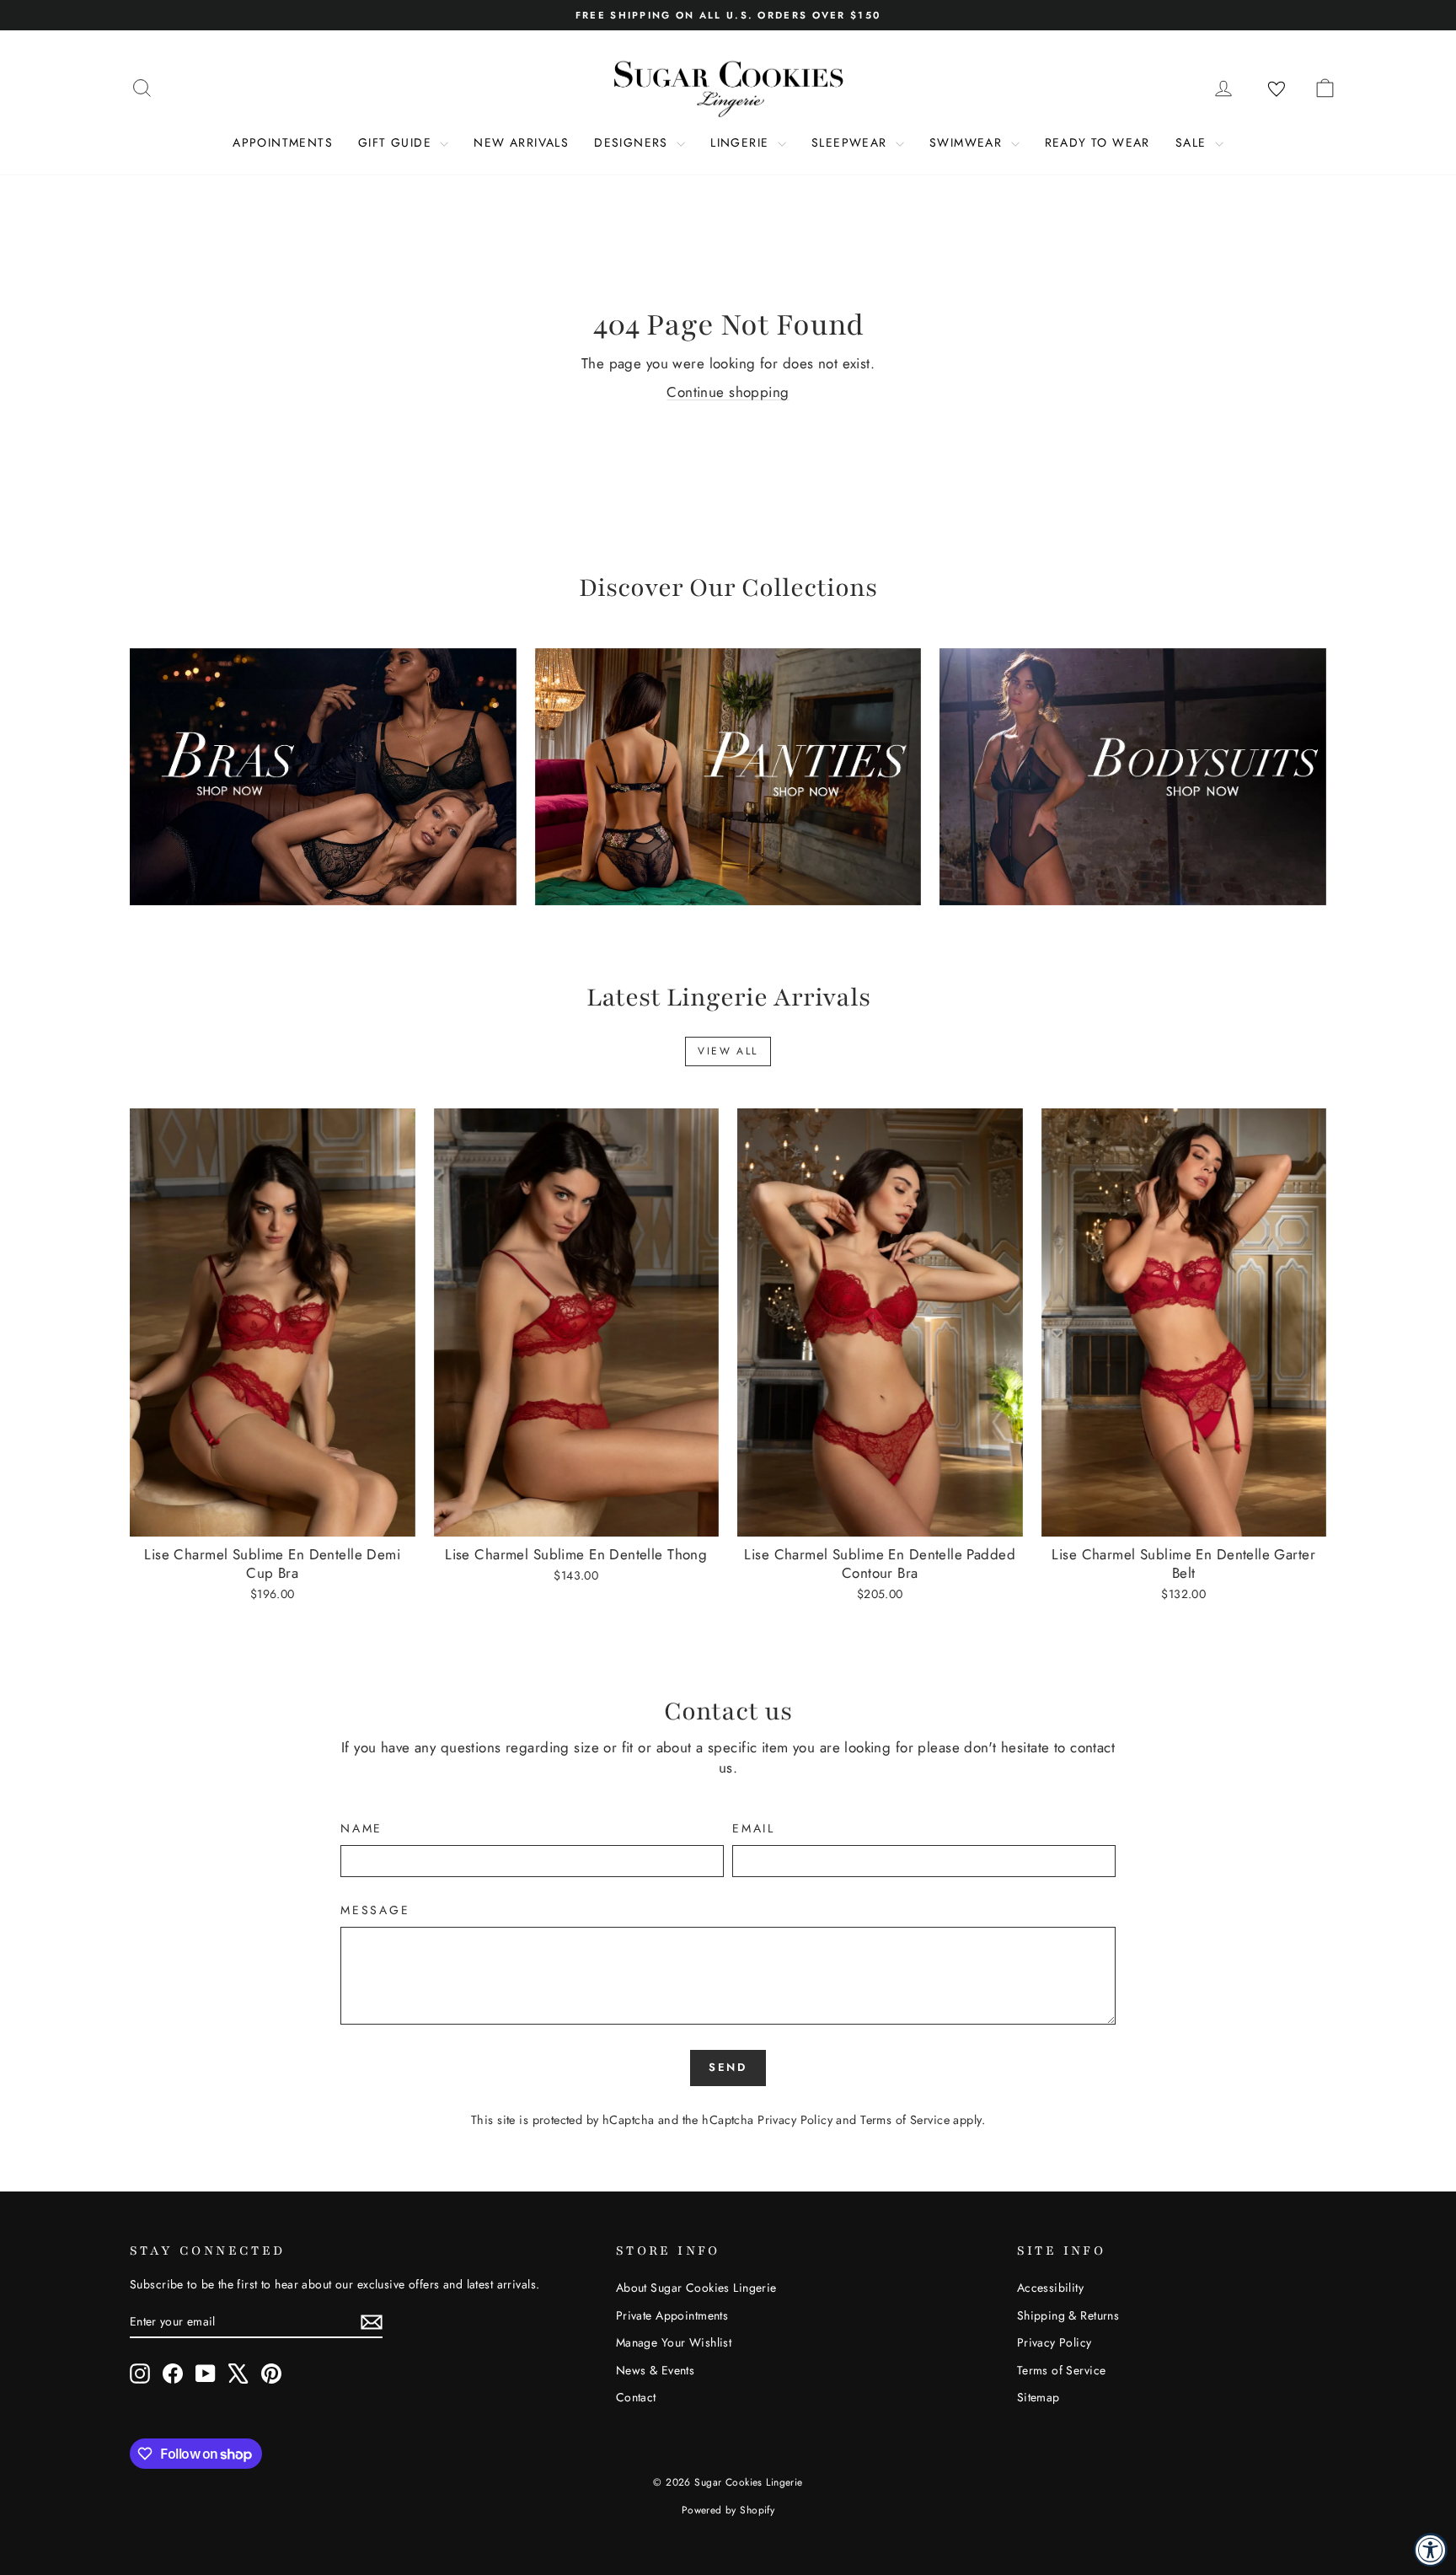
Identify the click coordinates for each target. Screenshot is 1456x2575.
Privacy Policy (795, 2120)
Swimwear (968, 142)
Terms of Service (905, 2120)
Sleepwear (851, 142)
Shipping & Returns (1068, 2315)
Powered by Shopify (728, 2510)
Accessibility (1051, 2288)
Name (361, 1829)
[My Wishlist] (1277, 89)
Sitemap (1038, 2397)
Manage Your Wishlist (674, 2342)
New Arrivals (521, 142)
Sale (1193, 142)
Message (375, 1910)
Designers (633, 142)
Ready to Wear (1097, 142)
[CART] (1325, 88)
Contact (636, 2397)
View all (728, 1051)
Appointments (283, 142)
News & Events (656, 2370)
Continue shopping (728, 392)
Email (754, 1829)
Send (728, 2067)
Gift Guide (397, 142)
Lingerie (742, 142)
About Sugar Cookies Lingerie (696, 2288)
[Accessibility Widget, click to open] (1431, 2550)
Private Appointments (672, 2315)
